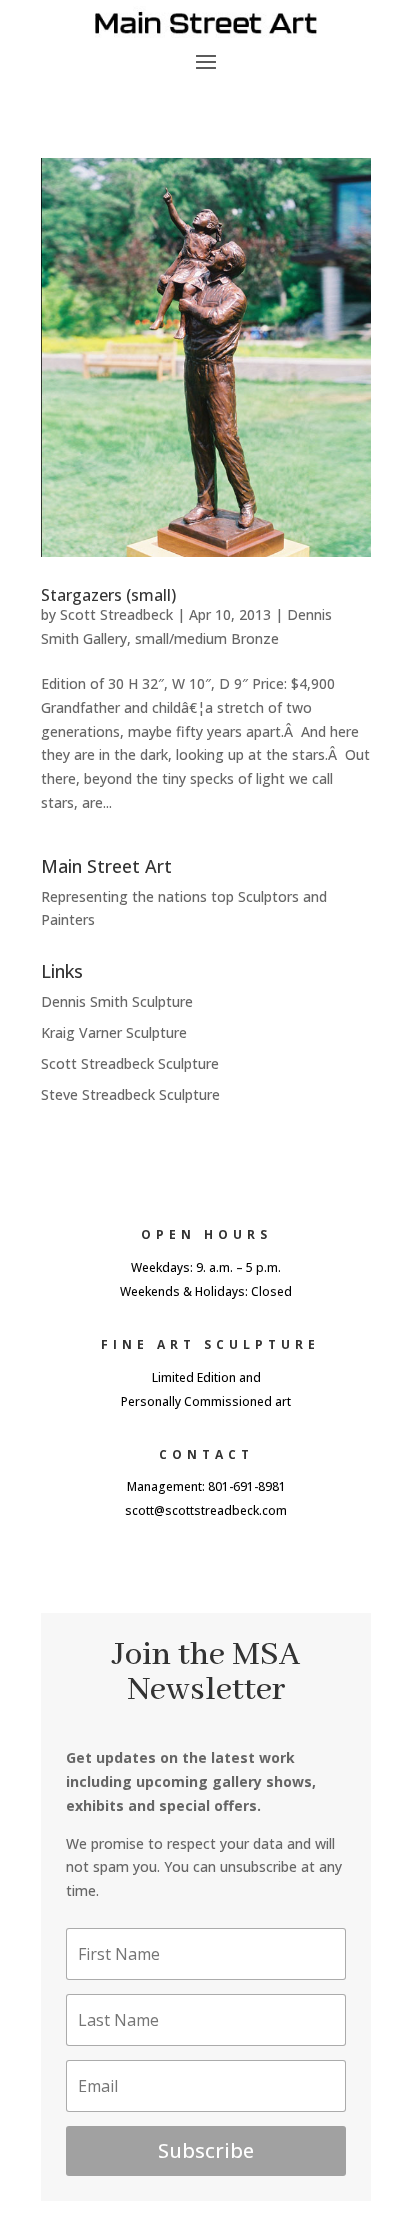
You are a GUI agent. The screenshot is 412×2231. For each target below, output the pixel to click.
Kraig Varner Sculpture (114, 1032)
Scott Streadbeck (116, 614)
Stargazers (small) (108, 595)
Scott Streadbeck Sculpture (130, 1063)
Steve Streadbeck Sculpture (130, 1094)
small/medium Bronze (207, 638)
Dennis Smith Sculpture (117, 1001)
